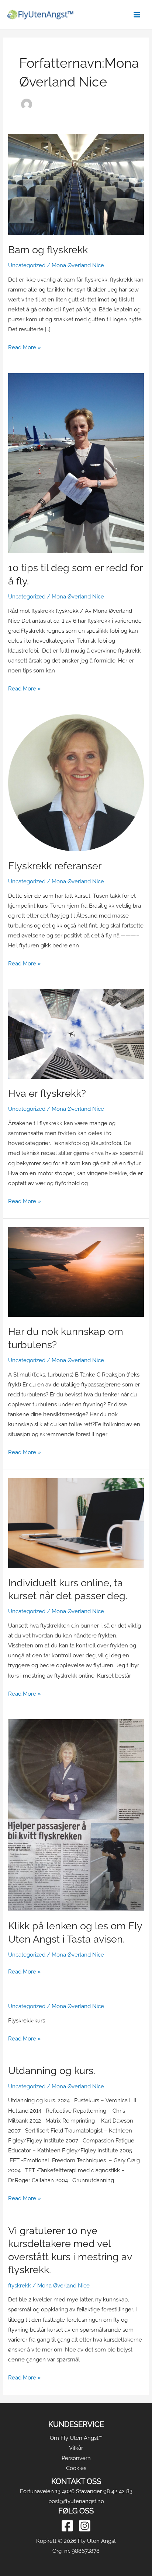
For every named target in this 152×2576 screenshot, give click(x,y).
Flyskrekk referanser (55, 866)
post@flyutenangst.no (76, 2501)
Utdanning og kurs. (52, 2070)
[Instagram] (85, 2526)
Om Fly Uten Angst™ (76, 2438)
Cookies (76, 2468)
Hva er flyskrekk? (47, 1093)
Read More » (25, 346)
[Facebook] (67, 2526)
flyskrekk (20, 2285)
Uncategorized (27, 265)
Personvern (76, 2458)
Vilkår (76, 2448)
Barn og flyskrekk (48, 250)
